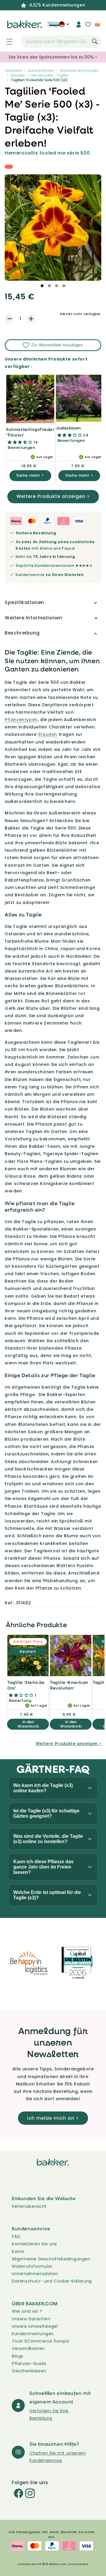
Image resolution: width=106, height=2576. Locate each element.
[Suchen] (95, 41)
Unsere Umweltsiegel (35, 2326)
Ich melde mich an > (53, 2118)
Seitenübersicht (29, 2206)
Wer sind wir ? (27, 2311)
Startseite (13, 70)
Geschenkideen (29, 2371)
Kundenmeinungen (33, 2334)
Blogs (18, 2356)
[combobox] (61, 42)
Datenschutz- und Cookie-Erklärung (52, 2281)
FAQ (16, 2236)
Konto (18, 2252)
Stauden (18, 75)
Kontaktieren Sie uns (34, 2244)
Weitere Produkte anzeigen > (53, 496)
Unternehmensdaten (35, 2274)
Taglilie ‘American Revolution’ (69, 1685)
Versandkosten (28, 2348)
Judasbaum (68, 428)
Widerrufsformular (32, 2266)
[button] (6, 42)
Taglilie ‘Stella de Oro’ (26, 1685)
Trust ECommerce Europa (40, 2341)
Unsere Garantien (31, 2319)
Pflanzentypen (21, 720)
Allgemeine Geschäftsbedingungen (51, 2259)
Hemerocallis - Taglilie (50, 75)
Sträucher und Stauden (80, 70)
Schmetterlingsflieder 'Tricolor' (30, 432)
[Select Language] (64, 27)
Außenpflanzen (41, 70)
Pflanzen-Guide (29, 2364)
